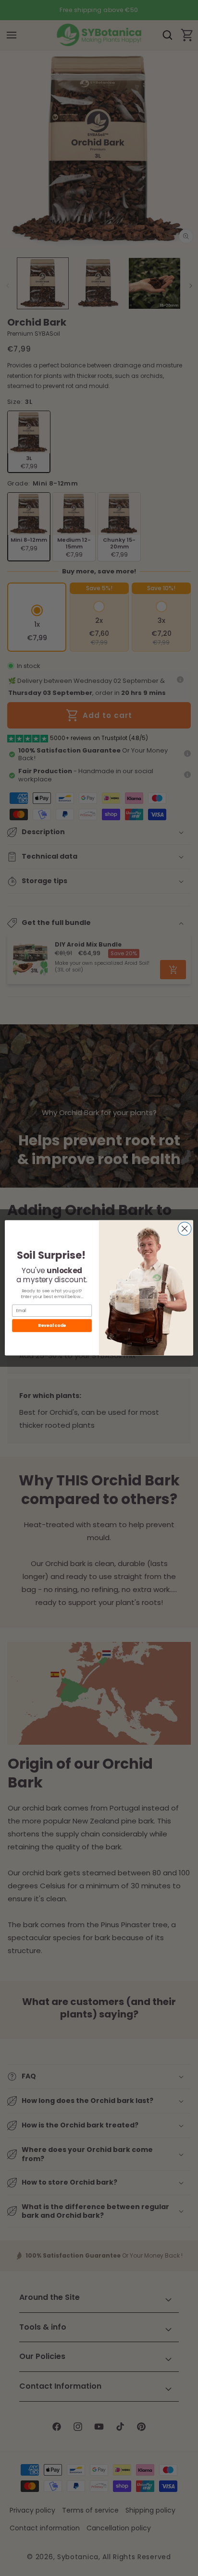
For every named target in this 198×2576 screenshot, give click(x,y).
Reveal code (52, 1326)
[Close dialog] (185, 1229)
